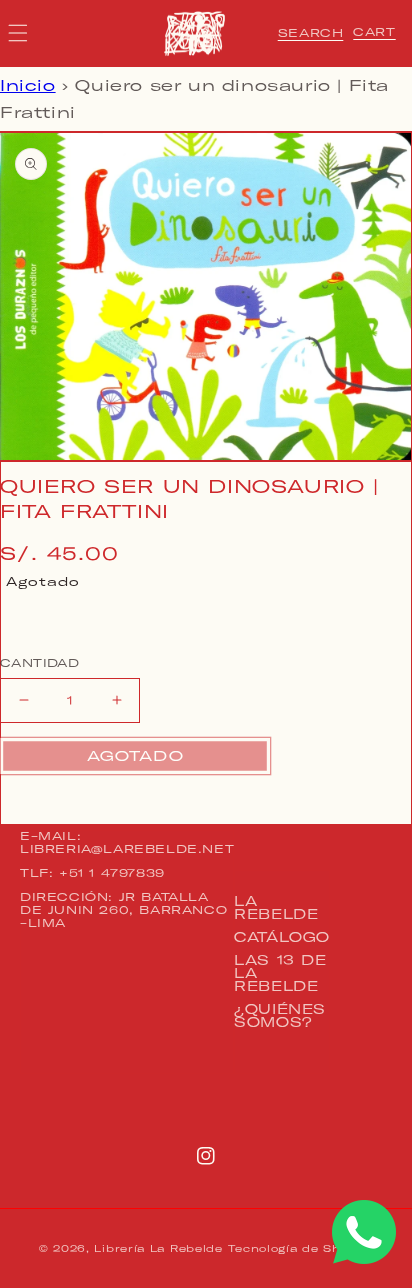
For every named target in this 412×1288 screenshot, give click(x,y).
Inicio (28, 85)
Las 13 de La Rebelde (280, 973)
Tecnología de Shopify (300, 1248)
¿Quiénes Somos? (280, 1015)
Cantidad (39, 663)
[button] (311, 33)
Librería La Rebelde (158, 1248)
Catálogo (282, 937)
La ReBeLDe (276, 907)
